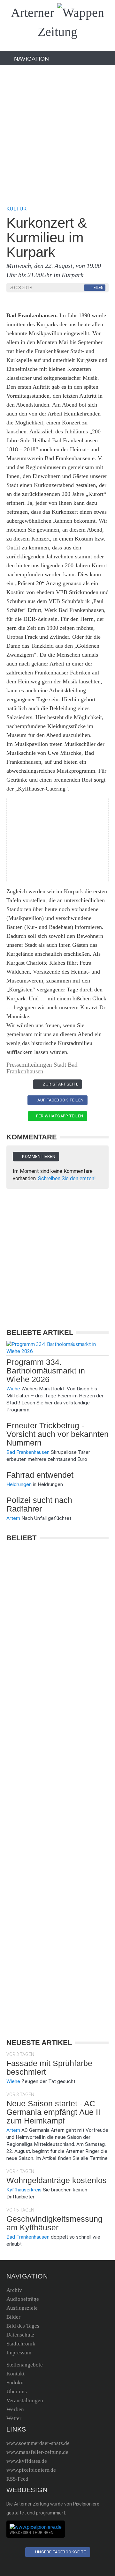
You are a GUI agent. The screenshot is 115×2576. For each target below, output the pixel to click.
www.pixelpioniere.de (31, 2470)
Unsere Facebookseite (60, 2552)
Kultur (17, 209)
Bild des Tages (23, 2326)
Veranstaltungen (25, 2400)
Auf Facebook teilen (60, 1100)
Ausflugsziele (22, 2308)
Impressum (19, 2353)
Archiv (14, 2290)
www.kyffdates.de (27, 2461)
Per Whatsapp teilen (59, 1116)
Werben (15, 2409)
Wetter (14, 2418)
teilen (97, 288)
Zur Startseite (60, 1084)
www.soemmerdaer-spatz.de (38, 2443)
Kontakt (15, 2374)
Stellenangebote (25, 2365)
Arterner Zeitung (44, 22)
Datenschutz (20, 2335)
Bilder (13, 2317)
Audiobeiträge (23, 2299)
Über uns (17, 2392)
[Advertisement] (57, 135)
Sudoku (15, 2383)
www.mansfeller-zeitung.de (37, 2452)
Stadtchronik (21, 2344)
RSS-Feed (17, 2479)
